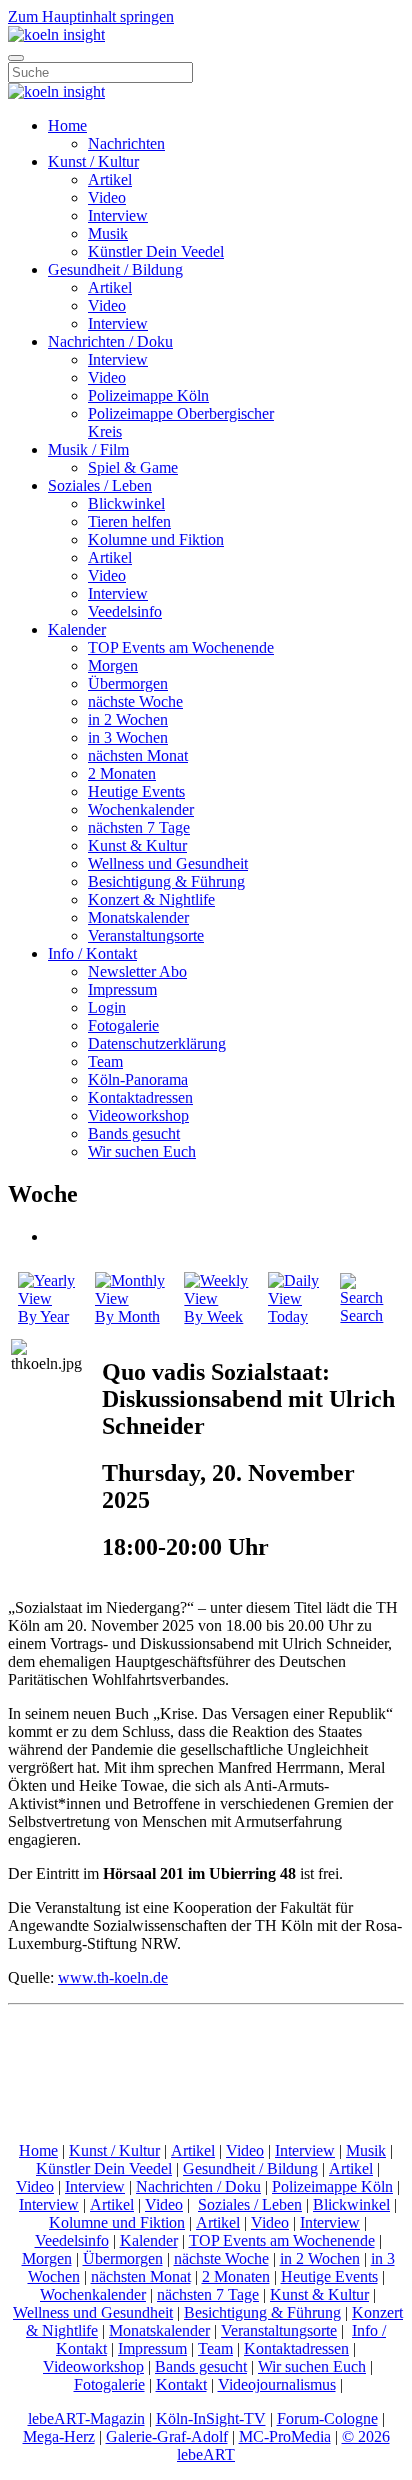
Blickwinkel (126, 503)
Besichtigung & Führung (166, 881)
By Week (213, 1316)
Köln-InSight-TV (211, 2418)
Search (361, 1315)
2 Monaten (122, 773)
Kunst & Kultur (137, 845)
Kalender (77, 629)
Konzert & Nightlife (151, 899)
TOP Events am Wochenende (181, 647)
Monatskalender (138, 917)
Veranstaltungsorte (146, 935)
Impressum (122, 989)
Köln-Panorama (138, 1079)
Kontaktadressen (140, 1097)
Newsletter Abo (137, 971)
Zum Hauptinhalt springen (91, 16)
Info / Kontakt (92, 953)
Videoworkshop (138, 1115)
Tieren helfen (129, 521)
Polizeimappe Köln (148, 395)
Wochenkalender (141, 809)
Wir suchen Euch (142, 1151)
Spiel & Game (133, 467)
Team (105, 1061)
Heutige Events (136, 791)
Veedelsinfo (125, 611)
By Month (127, 1316)
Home (67, 125)
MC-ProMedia (285, 2436)
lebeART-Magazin (86, 2418)
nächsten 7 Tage (139, 827)
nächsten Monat (138, 755)
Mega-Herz (59, 2436)
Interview (118, 215)
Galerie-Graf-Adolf (167, 2436)
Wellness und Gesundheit (168, 863)
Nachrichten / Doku (110, 341)
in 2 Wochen (128, 719)
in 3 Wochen (128, 737)
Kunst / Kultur (93, 161)
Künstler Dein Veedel (156, 251)
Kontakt (181, 2384)
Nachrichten (126, 143)
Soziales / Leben (100, 485)
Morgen (113, 665)
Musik (108, 233)
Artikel (110, 179)
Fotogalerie (123, 1025)
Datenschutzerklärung (157, 1043)
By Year (43, 1316)
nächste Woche (135, 701)
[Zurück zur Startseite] (56, 34)
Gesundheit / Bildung (115, 269)
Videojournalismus (277, 2384)
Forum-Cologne (327, 2418)
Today (288, 1316)
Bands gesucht (134, 1133)
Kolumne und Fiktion (156, 539)
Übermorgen (128, 683)
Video (107, 197)
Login (107, 1007)
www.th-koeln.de (113, 1977)
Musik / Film (88, 449)
